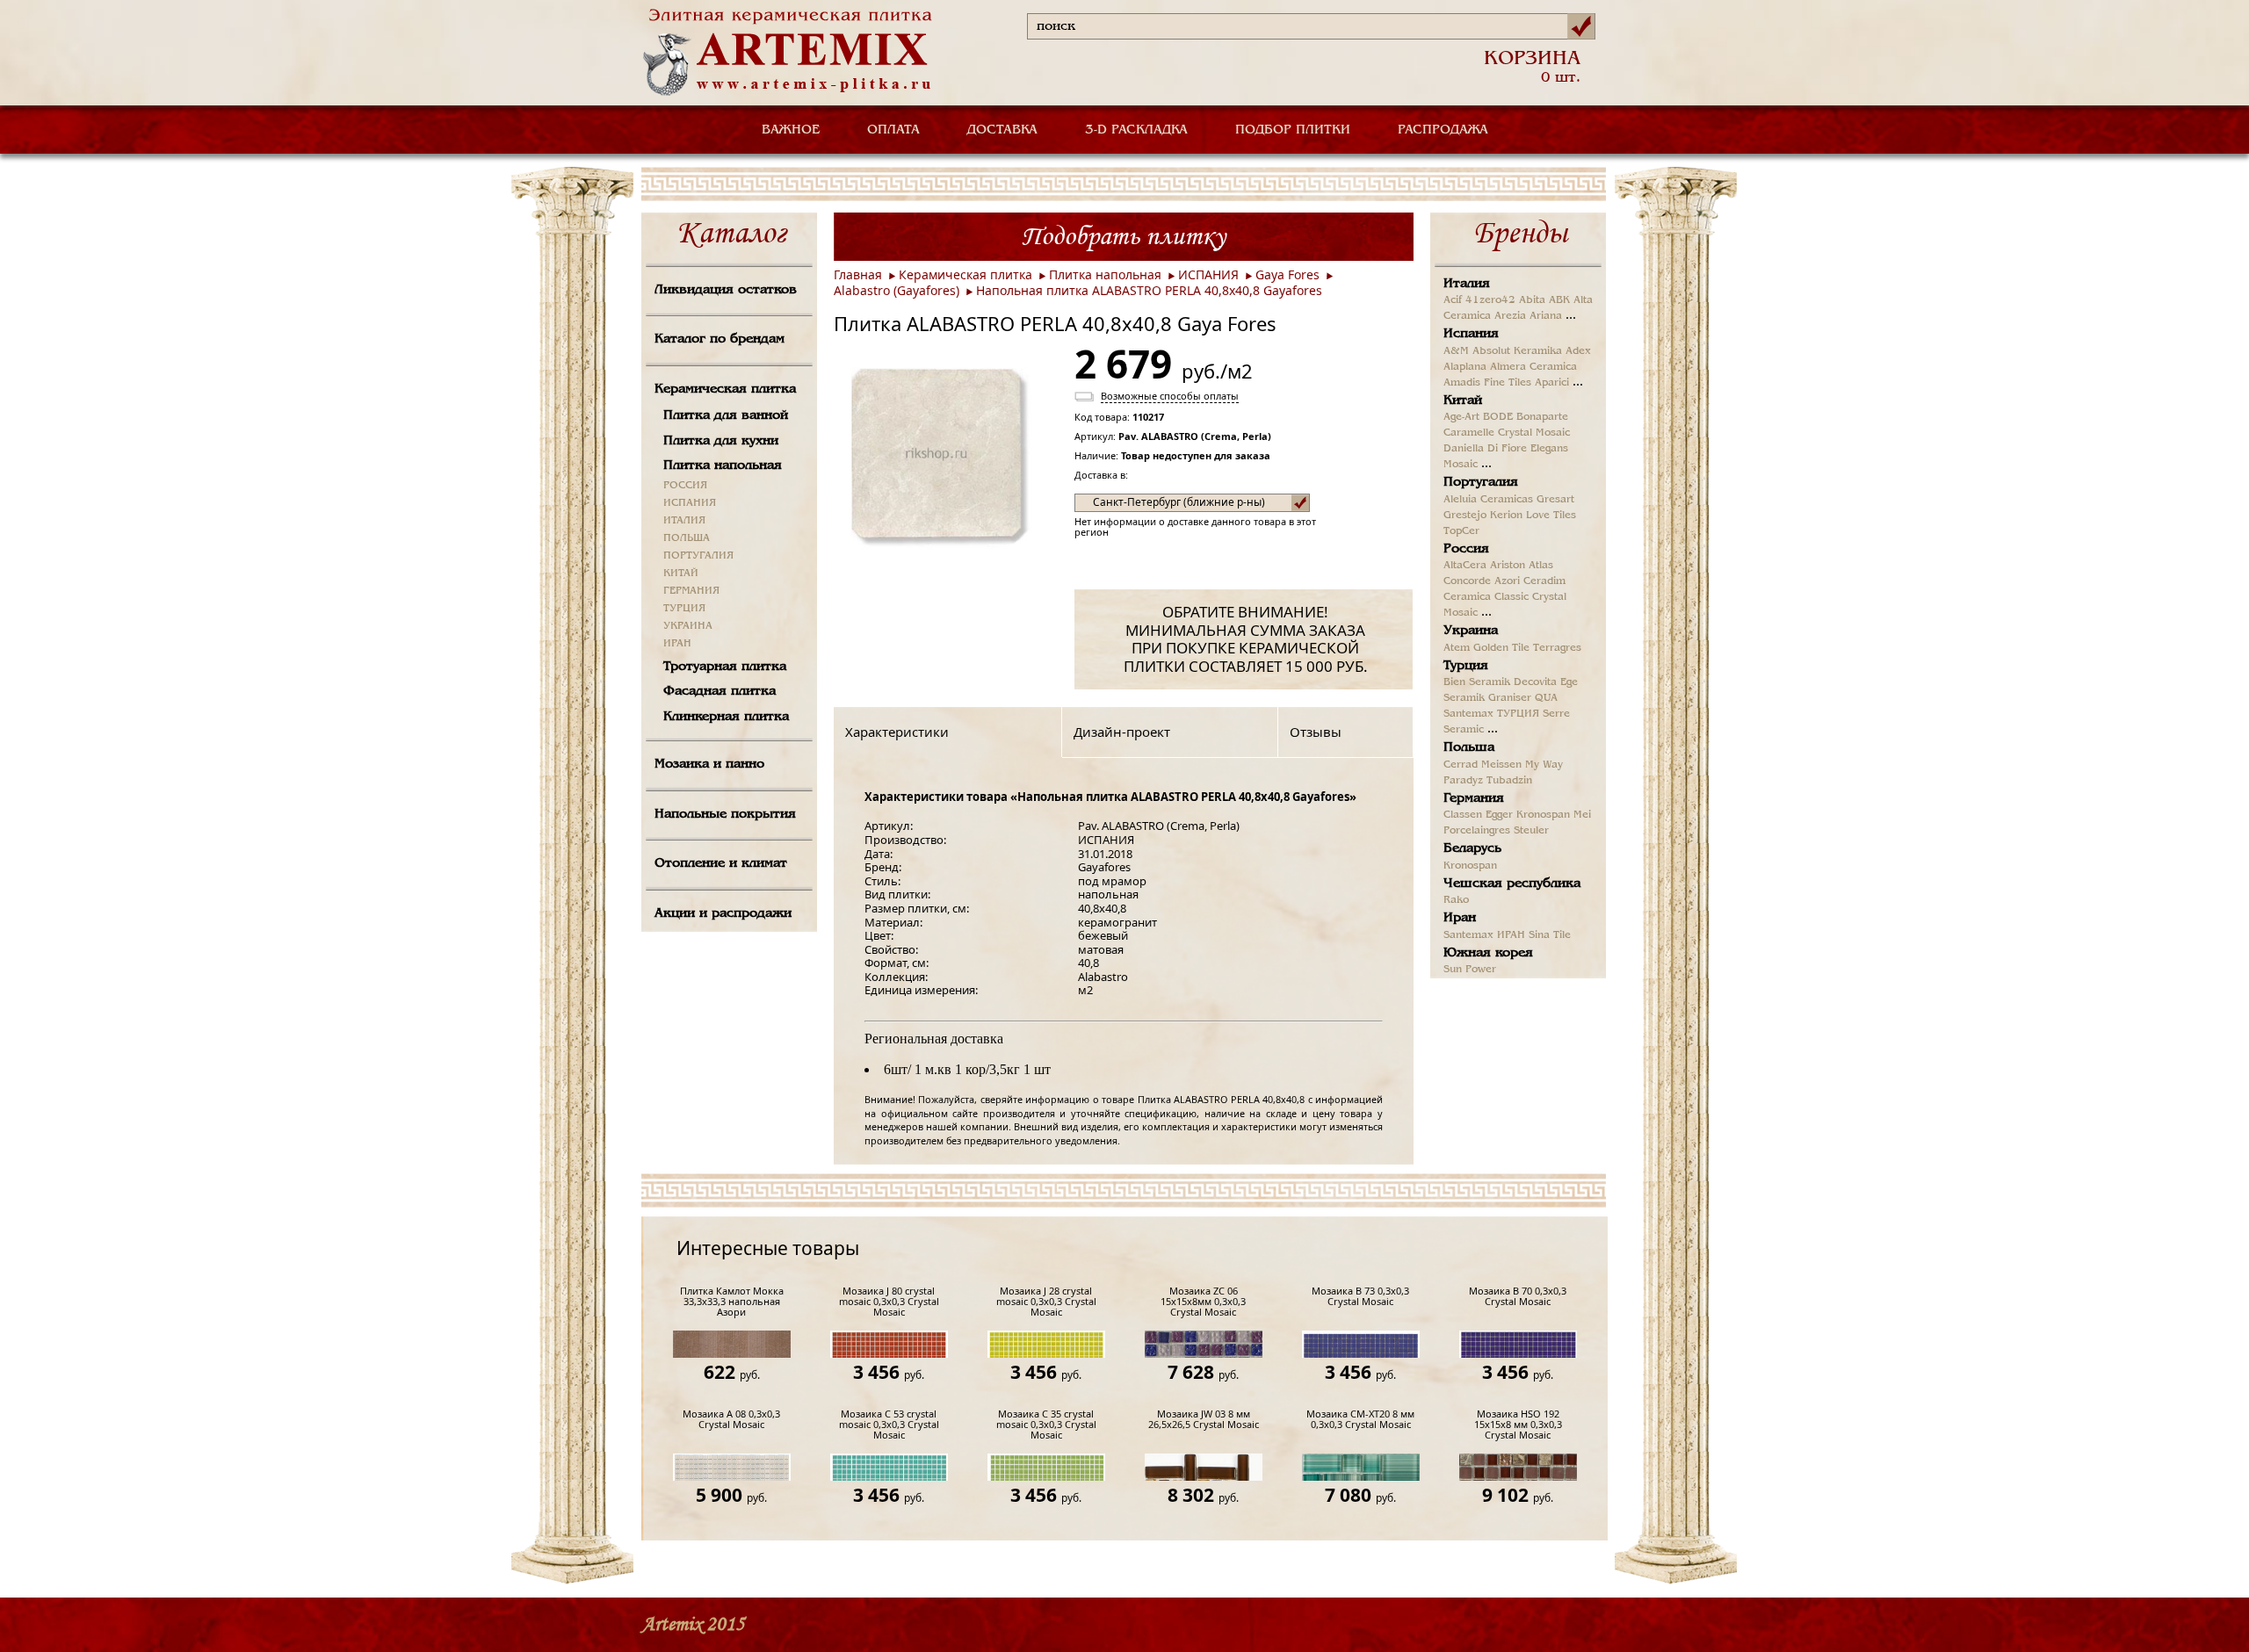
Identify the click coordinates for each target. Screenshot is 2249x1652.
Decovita (1535, 682)
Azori (1507, 581)
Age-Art (1461, 417)
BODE (1498, 417)
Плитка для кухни (721, 441)
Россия (1466, 549)
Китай (1463, 400)
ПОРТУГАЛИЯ (698, 556)
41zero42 (1490, 300)
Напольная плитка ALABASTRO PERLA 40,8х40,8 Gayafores (1149, 290)
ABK (1559, 300)
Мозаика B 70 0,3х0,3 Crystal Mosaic (1518, 1297)
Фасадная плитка (720, 691)
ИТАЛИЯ (684, 521)
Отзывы (1316, 732)
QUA (1546, 698)
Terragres (1557, 648)
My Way (1544, 765)
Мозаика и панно (709, 764)
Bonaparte (1542, 417)
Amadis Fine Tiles (1487, 383)
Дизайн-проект (1122, 732)
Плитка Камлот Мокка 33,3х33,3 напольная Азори (732, 1302)
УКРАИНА (688, 626)
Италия (1467, 284)
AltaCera (1465, 566)
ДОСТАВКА (1002, 130)
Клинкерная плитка (726, 717)
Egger (1499, 815)
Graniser (1510, 698)
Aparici (1552, 383)
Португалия (1481, 482)
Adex (1578, 351)
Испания (1471, 334)
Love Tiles (1551, 516)
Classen (1463, 815)
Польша (1469, 747)
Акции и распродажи (723, 913)
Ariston (1508, 566)
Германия (1474, 798)
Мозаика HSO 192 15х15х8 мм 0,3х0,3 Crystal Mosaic (1518, 1425)
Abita (1532, 300)
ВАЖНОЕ (791, 130)
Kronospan (1543, 815)
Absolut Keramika (1517, 351)
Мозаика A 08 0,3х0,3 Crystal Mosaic (731, 1420)
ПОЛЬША (687, 538)
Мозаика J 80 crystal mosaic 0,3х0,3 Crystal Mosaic (889, 1302)
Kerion (1506, 516)
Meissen (1501, 765)
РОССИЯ (685, 486)
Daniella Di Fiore (1485, 449)
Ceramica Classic (1486, 597)
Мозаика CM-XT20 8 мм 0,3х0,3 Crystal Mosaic (1360, 1420)
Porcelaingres (1477, 831)
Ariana (1546, 316)
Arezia (1510, 316)
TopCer (1461, 531)
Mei (1582, 815)
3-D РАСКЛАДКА (1136, 130)
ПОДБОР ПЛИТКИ (1293, 130)
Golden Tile (1501, 648)
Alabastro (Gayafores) (897, 290)
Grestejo (1465, 516)
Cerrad (1461, 765)
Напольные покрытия (725, 814)
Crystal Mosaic (1534, 433)
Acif (1453, 300)
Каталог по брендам (720, 339)
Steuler (1531, 831)
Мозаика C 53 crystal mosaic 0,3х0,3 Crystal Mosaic (889, 1425)
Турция (1466, 666)
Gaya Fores (1287, 274)
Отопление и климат (721, 863)
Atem (1457, 648)
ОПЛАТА (893, 130)
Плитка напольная (723, 465)
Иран (1460, 918)
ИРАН (677, 644)
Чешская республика (1512, 884)
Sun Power (1470, 970)
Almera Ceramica (1533, 367)
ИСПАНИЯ (690, 503)
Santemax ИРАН (1484, 935)
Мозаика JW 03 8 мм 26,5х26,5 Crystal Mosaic (1204, 1420)
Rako (1456, 900)
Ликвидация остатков (726, 290)
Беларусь (1472, 848)
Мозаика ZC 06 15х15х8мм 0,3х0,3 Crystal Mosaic (1203, 1302)
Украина (1471, 631)
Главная (858, 274)
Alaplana (1465, 367)
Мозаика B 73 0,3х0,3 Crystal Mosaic (1360, 1297)
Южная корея (1488, 953)
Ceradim (1544, 581)
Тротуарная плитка (725, 667)
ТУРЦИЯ (684, 609)
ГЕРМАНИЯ (691, 591)
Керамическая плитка (725, 389)
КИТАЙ (681, 574)
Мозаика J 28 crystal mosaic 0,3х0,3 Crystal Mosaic (1046, 1302)
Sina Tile (1550, 935)
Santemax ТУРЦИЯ (1491, 714)
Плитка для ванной (726, 415)
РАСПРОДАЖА (1443, 130)
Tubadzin (1509, 781)
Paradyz (1463, 781)
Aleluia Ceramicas (1488, 500)
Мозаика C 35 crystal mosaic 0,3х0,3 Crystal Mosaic (1046, 1425)
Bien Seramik (1477, 682)
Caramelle (1469, 433)
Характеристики (897, 732)
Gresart (1555, 500)
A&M (1456, 351)
